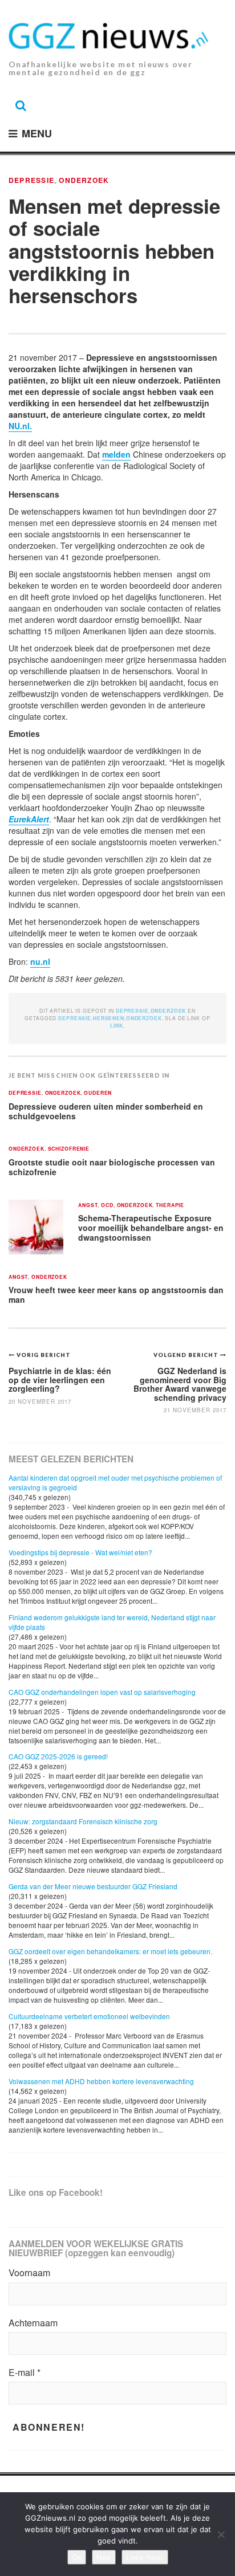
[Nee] (221, 2534)
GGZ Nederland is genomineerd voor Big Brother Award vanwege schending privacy (180, 1384)
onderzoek (144, 1018)
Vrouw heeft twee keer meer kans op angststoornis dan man (116, 1295)
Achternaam (33, 2323)
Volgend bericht (187, 1355)
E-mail (25, 2373)
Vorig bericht (44, 1355)
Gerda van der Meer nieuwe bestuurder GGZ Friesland (93, 1886)
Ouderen (98, 1093)
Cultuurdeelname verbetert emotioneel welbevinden (89, 2016)
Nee (104, 2557)
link (116, 1026)
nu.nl (40, 961)
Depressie (31, 180)
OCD (107, 1206)
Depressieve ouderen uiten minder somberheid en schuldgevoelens (106, 1111)
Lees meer (145, 2557)
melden (116, 454)
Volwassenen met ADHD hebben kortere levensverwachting (101, 2081)
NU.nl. (20, 426)
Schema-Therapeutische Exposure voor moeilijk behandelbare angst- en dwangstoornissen (151, 1227)
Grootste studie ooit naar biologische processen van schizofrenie (112, 1167)
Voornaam (29, 2273)
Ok (77, 2557)
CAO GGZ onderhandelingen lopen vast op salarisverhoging (102, 1692)
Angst (88, 1206)
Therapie (170, 1206)
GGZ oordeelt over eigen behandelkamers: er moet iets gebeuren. (110, 1951)
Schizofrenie (69, 1149)
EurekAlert (29, 819)
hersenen (109, 1018)
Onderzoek (84, 180)
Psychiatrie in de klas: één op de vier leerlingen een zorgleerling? (60, 1379)
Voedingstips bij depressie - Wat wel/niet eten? (80, 1552)
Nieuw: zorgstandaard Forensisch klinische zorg (83, 1821)
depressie (75, 1018)
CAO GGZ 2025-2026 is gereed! (58, 1756)
